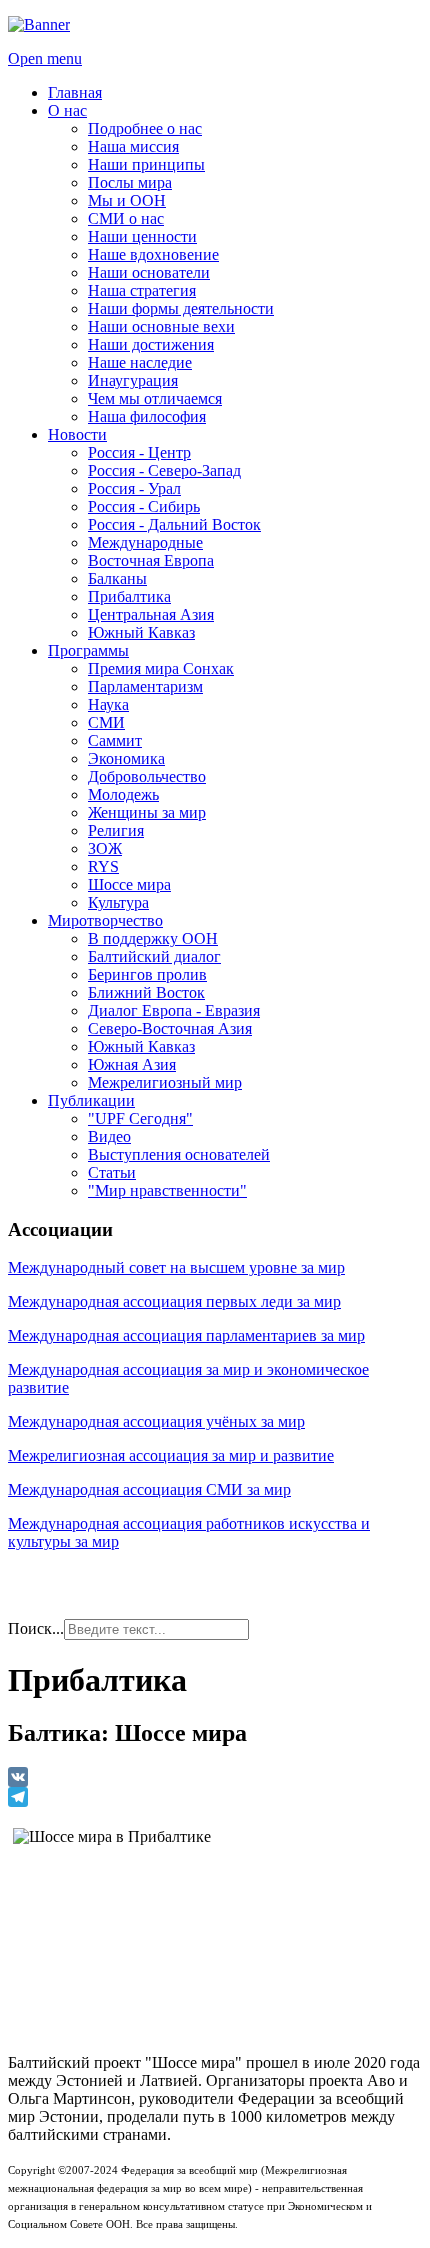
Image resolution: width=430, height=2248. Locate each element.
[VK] (215, 1777)
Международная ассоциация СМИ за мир (149, 1489)
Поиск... (36, 1628)
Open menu (45, 58)
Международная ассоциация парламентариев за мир (186, 1335)
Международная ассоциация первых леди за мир (174, 1301)
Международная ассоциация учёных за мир (156, 1421)
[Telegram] (215, 1797)
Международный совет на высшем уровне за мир (176, 1267)
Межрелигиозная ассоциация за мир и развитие (171, 1455)
